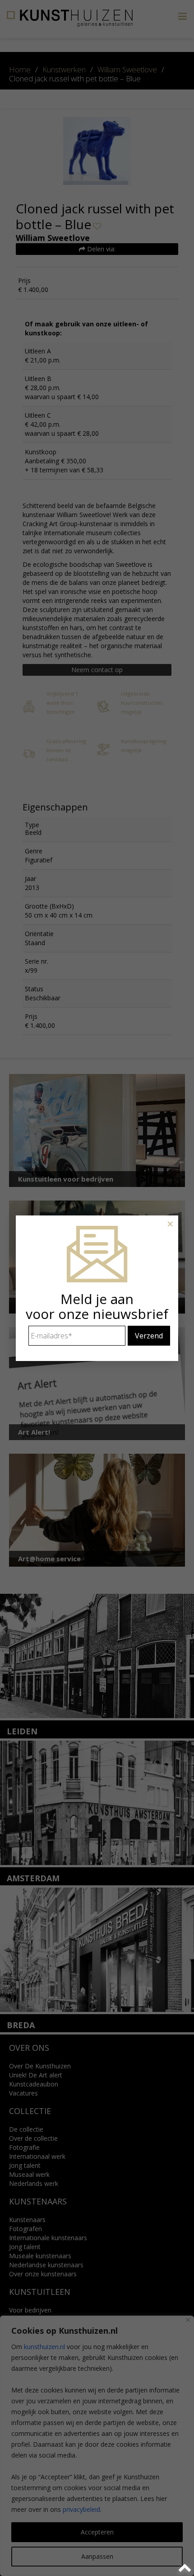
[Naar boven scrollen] (186, 2568)
